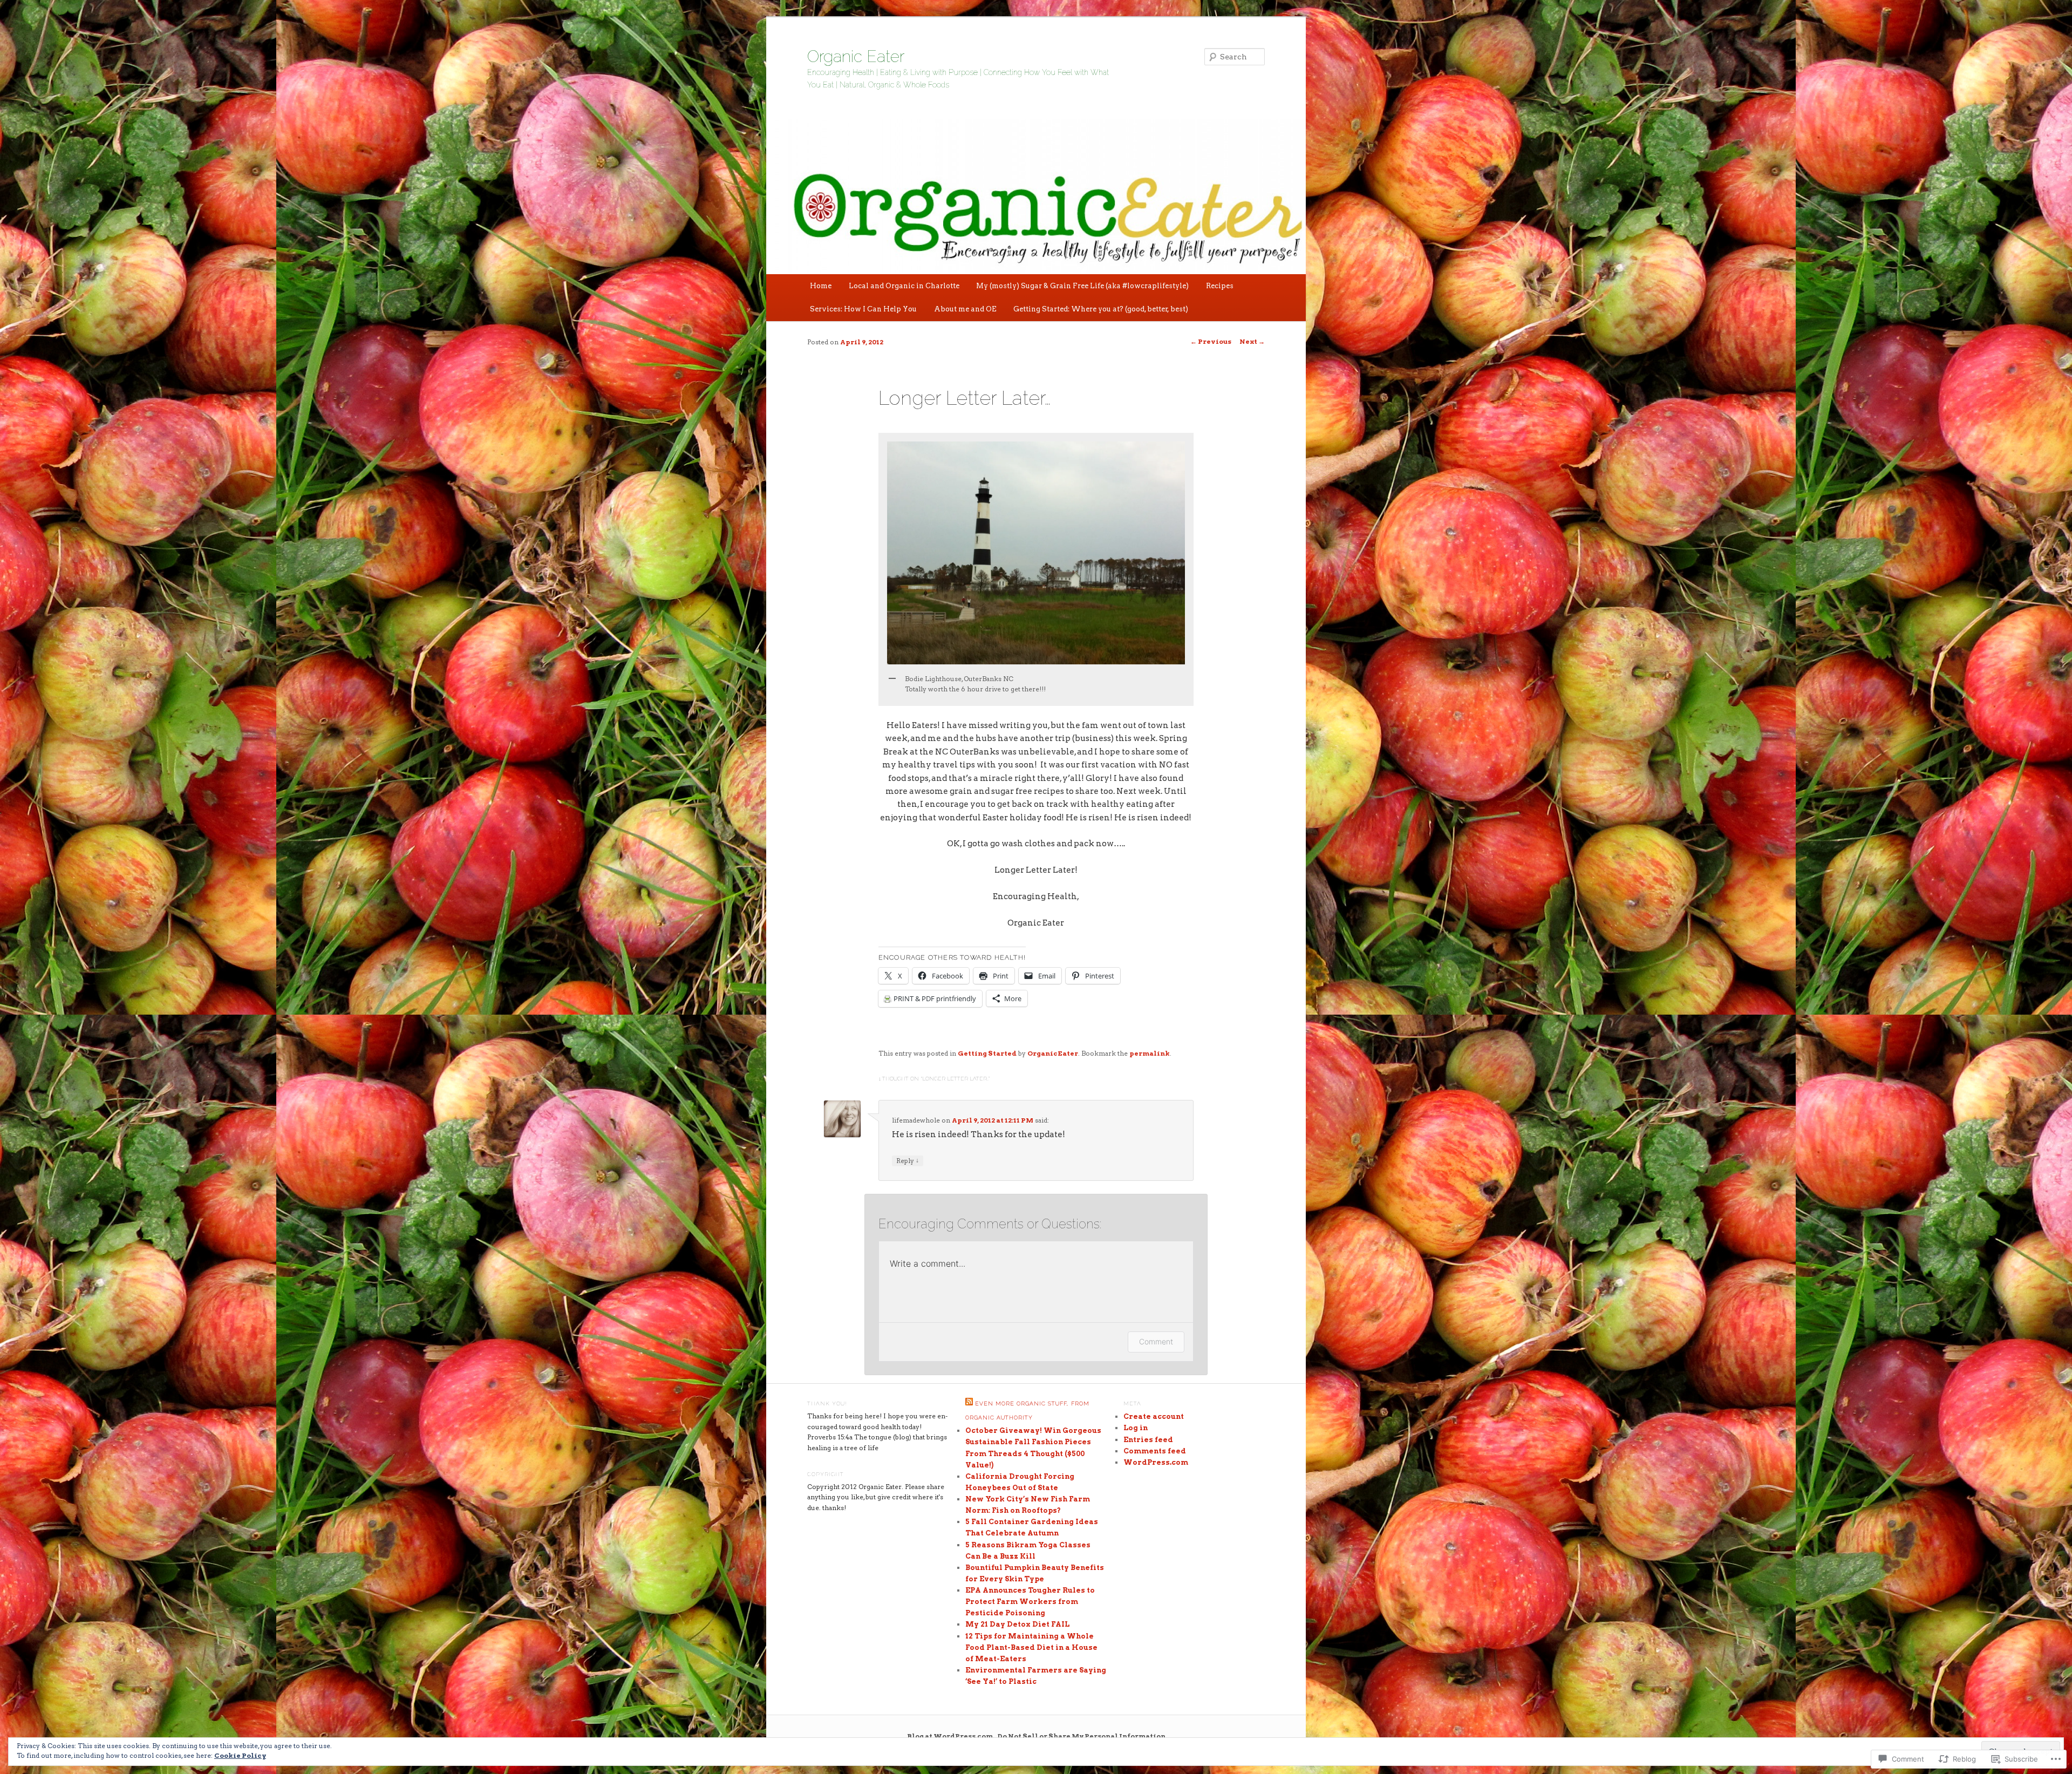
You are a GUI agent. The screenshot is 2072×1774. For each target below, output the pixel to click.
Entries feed (1148, 1440)
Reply (908, 1160)
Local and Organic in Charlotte (904, 286)
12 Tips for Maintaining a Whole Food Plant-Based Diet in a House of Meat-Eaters (1031, 1647)
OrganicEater (1053, 1053)
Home (821, 286)
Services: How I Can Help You (863, 309)
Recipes (1220, 286)
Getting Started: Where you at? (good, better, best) (1101, 309)
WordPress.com (1156, 1462)
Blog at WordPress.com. (951, 1736)
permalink (1150, 1053)
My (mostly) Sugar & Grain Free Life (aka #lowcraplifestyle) (1082, 286)
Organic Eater (856, 56)
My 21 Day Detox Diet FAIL (1017, 1624)
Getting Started (987, 1053)
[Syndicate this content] (969, 1403)
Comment (1156, 1341)
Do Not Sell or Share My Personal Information (1082, 1736)
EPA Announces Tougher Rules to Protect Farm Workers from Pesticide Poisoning (1030, 1602)
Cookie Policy (240, 1755)
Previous (1211, 341)
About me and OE (965, 309)
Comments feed (1155, 1451)
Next (1252, 341)
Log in (1136, 1428)
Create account (1154, 1416)
